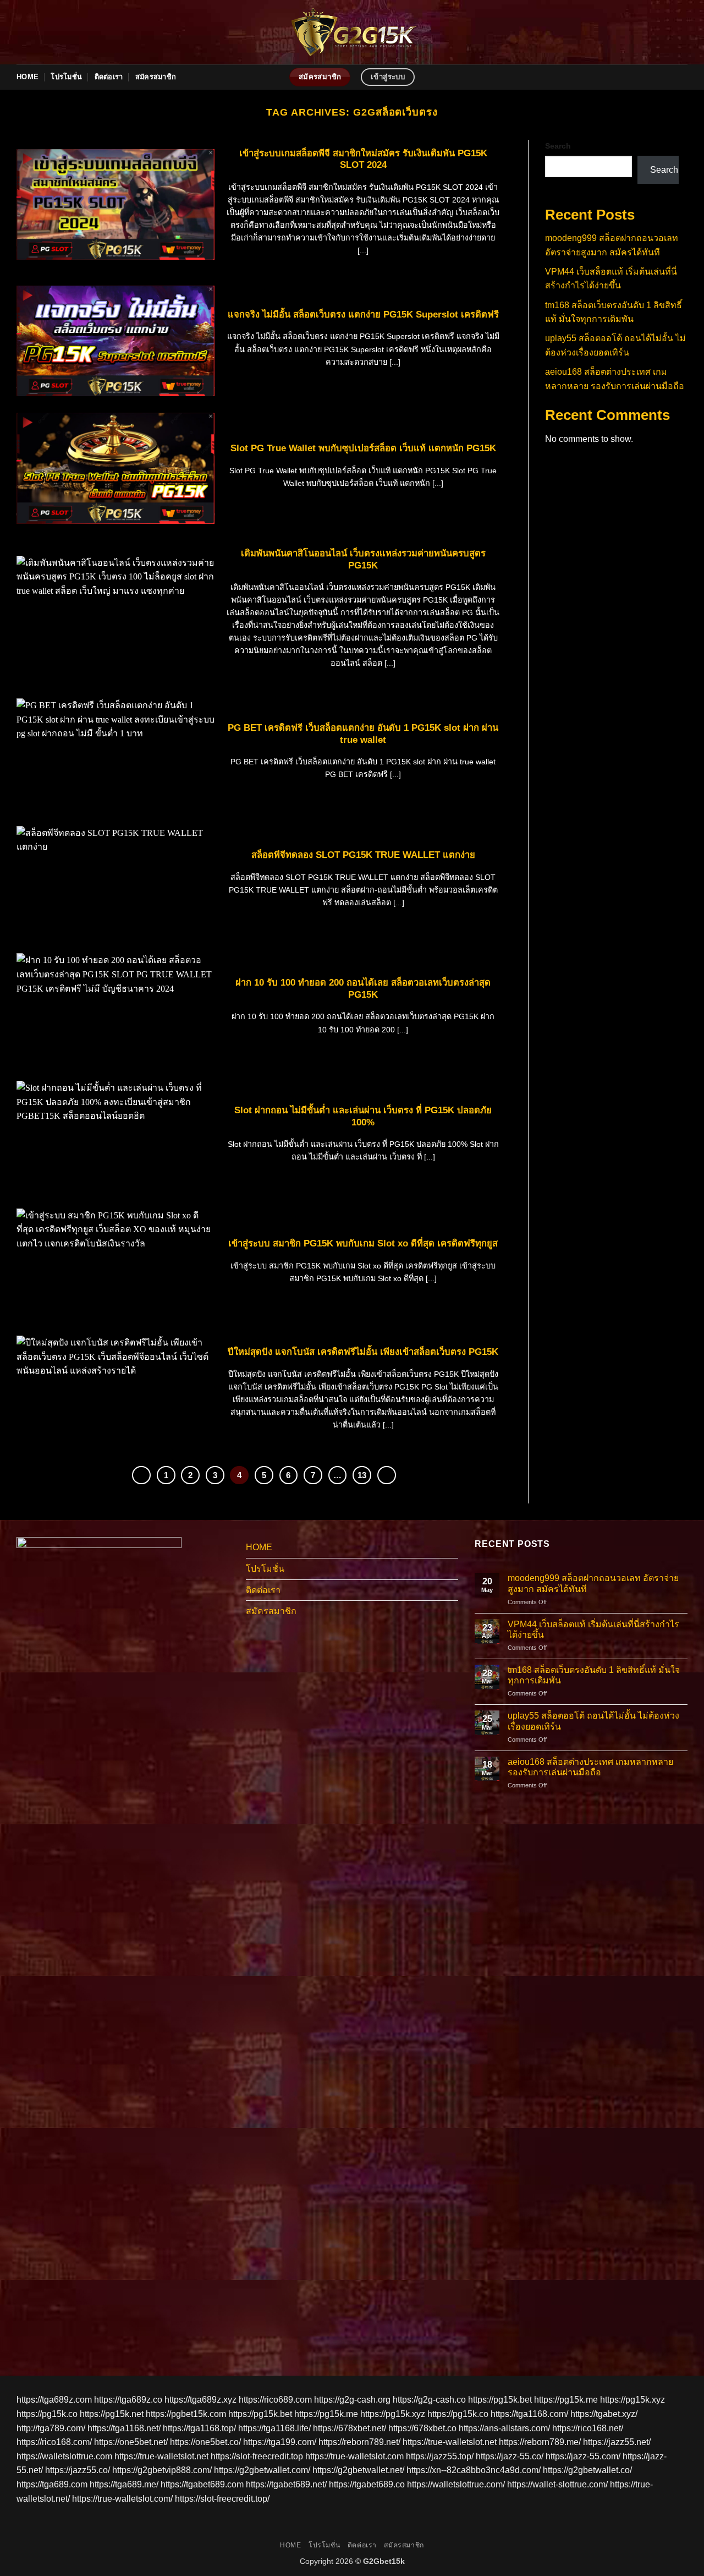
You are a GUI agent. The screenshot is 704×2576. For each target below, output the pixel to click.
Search (558, 146)
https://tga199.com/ (280, 2442)
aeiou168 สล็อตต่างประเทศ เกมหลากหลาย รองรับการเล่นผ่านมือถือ (590, 1767)
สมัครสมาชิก (156, 77)
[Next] (387, 1475)
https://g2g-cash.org (352, 2400)
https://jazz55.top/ (440, 2456)
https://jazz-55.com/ (583, 2456)
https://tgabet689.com (202, 2484)
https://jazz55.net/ (617, 2442)
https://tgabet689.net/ (286, 2484)
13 (362, 1475)
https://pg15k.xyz (632, 2400)
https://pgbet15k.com (186, 2414)
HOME (28, 77)
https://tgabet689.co (367, 2484)
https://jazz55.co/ (78, 2470)
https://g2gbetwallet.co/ (587, 2470)
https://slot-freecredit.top (257, 2456)
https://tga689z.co (128, 2400)
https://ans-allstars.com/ (504, 2428)
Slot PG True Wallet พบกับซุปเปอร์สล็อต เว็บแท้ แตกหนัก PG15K (363, 448)
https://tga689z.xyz (200, 2400)
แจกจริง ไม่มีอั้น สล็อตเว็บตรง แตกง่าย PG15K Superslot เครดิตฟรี (363, 315)
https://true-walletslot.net (450, 2442)
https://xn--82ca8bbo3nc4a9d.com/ (474, 2470)
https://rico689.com (275, 2400)
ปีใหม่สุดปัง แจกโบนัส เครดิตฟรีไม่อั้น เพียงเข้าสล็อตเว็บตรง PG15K (363, 1352)
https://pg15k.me (566, 2400)
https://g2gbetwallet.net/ (358, 2470)
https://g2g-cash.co (429, 2400)
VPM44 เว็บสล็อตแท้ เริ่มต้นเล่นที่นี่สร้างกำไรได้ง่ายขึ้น (593, 1629)
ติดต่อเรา (109, 77)
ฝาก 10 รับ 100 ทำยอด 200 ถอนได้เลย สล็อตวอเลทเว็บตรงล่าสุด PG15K (363, 989)
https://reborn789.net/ (359, 2442)
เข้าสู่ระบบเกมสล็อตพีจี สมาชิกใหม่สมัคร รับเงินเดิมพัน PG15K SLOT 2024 (363, 159)
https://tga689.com (52, 2484)
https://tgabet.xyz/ (604, 2414)
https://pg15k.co (47, 2414)
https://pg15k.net (112, 2414)
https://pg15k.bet (500, 2400)
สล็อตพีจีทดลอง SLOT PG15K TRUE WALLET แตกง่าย (363, 855)
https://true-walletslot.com (354, 2456)
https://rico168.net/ (588, 2428)
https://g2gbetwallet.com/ (262, 2470)
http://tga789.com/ (51, 2428)
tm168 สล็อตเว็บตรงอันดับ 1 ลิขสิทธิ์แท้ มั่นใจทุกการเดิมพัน (594, 1675)
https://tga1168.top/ (199, 2428)
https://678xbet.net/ (350, 2428)
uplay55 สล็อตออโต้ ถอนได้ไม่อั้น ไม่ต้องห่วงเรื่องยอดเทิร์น (593, 1721)
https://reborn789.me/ (540, 2442)
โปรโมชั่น (66, 77)
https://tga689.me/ (124, 2484)
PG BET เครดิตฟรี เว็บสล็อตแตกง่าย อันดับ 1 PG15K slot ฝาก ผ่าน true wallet (363, 734)
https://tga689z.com (54, 2400)
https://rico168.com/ (54, 2442)
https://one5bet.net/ (131, 2442)
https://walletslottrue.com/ (456, 2484)
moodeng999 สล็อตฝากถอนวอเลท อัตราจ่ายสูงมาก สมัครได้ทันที (593, 1583)
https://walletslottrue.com (64, 2456)
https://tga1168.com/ (529, 2414)
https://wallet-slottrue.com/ (557, 2484)
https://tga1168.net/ (124, 2428)
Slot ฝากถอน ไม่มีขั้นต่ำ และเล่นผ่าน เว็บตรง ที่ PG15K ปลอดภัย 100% (363, 1116)
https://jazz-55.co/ (510, 2456)
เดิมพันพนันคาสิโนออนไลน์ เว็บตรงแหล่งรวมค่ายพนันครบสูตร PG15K (363, 559)
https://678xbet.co (422, 2428)
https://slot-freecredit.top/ (222, 2499)
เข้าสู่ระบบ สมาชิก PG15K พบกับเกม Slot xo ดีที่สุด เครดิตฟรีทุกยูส (363, 1243)
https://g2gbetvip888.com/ (162, 2470)
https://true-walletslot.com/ (122, 2499)
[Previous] (141, 1475)
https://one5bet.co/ (205, 2442)
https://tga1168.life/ (274, 2428)
